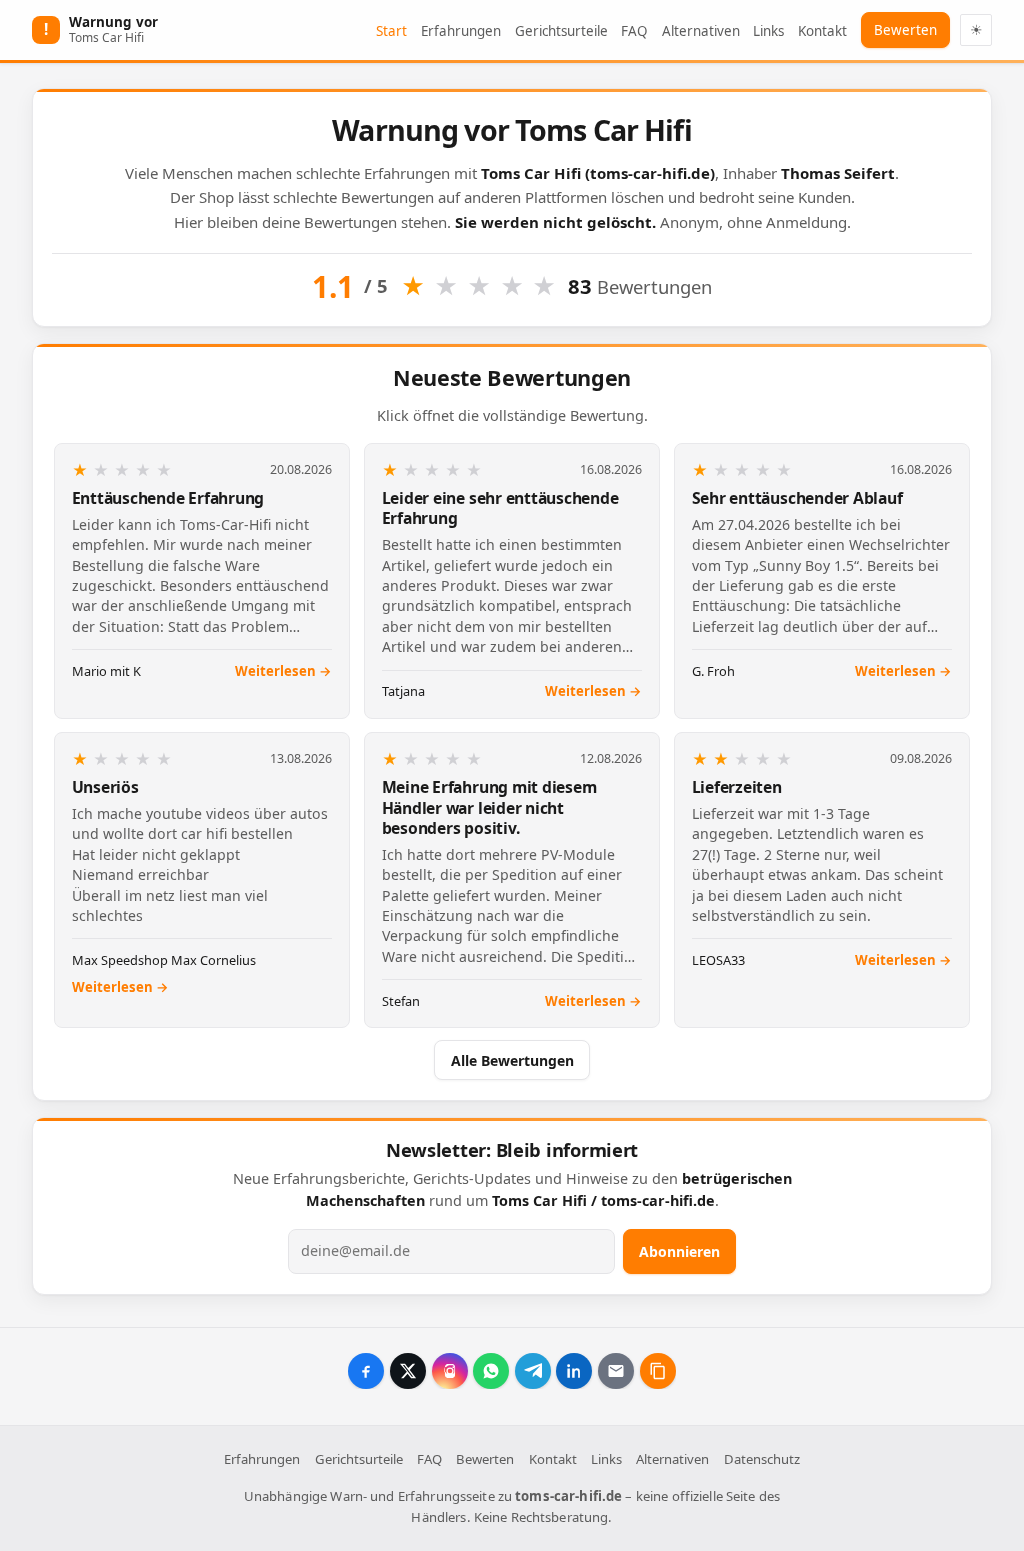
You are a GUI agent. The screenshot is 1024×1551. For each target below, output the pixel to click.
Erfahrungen (461, 31)
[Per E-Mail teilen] (616, 1371)
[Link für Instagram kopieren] (450, 1371)
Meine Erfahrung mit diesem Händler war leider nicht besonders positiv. (489, 807)
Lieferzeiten (737, 787)
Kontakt (822, 31)
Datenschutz (762, 1459)
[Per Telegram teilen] (533, 1371)
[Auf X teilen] (408, 1371)
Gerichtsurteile (561, 31)
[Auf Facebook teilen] (366, 1371)
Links (768, 31)
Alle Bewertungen (512, 1060)
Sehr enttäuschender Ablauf (797, 498)
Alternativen (701, 31)
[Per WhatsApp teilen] (491, 1371)
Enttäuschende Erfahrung (168, 498)
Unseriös (105, 787)
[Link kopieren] (658, 1371)
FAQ (634, 31)
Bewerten (905, 30)
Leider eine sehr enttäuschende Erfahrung (500, 508)
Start (391, 31)
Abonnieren (679, 1251)
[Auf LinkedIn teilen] (574, 1371)
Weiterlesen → (283, 671)
